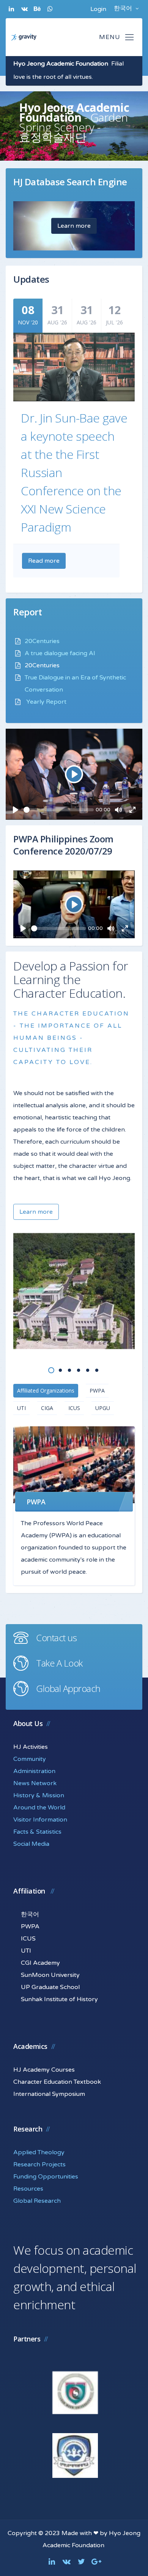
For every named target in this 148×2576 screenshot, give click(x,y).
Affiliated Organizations (46, 1391)
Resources (28, 2189)
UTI (21, 1408)
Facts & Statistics (37, 1832)
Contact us (56, 1638)
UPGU (103, 1408)
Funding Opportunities (46, 2177)
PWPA (97, 1391)
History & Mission (39, 1795)
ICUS (74, 1408)
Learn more (74, 226)
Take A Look (59, 1663)
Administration (34, 1771)
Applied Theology (39, 2152)
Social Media (31, 1844)
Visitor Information (40, 1820)
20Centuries (42, 641)
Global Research (37, 2201)
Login (98, 9)
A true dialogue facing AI (60, 653)
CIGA (47, 1408)
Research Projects (39, 2164)
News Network (35, 1783)
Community (30, 1759)
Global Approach (68, 1688)
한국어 (124, 8)
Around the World (39, 1808)
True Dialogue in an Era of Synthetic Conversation (75, 684)
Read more (44, 561)
